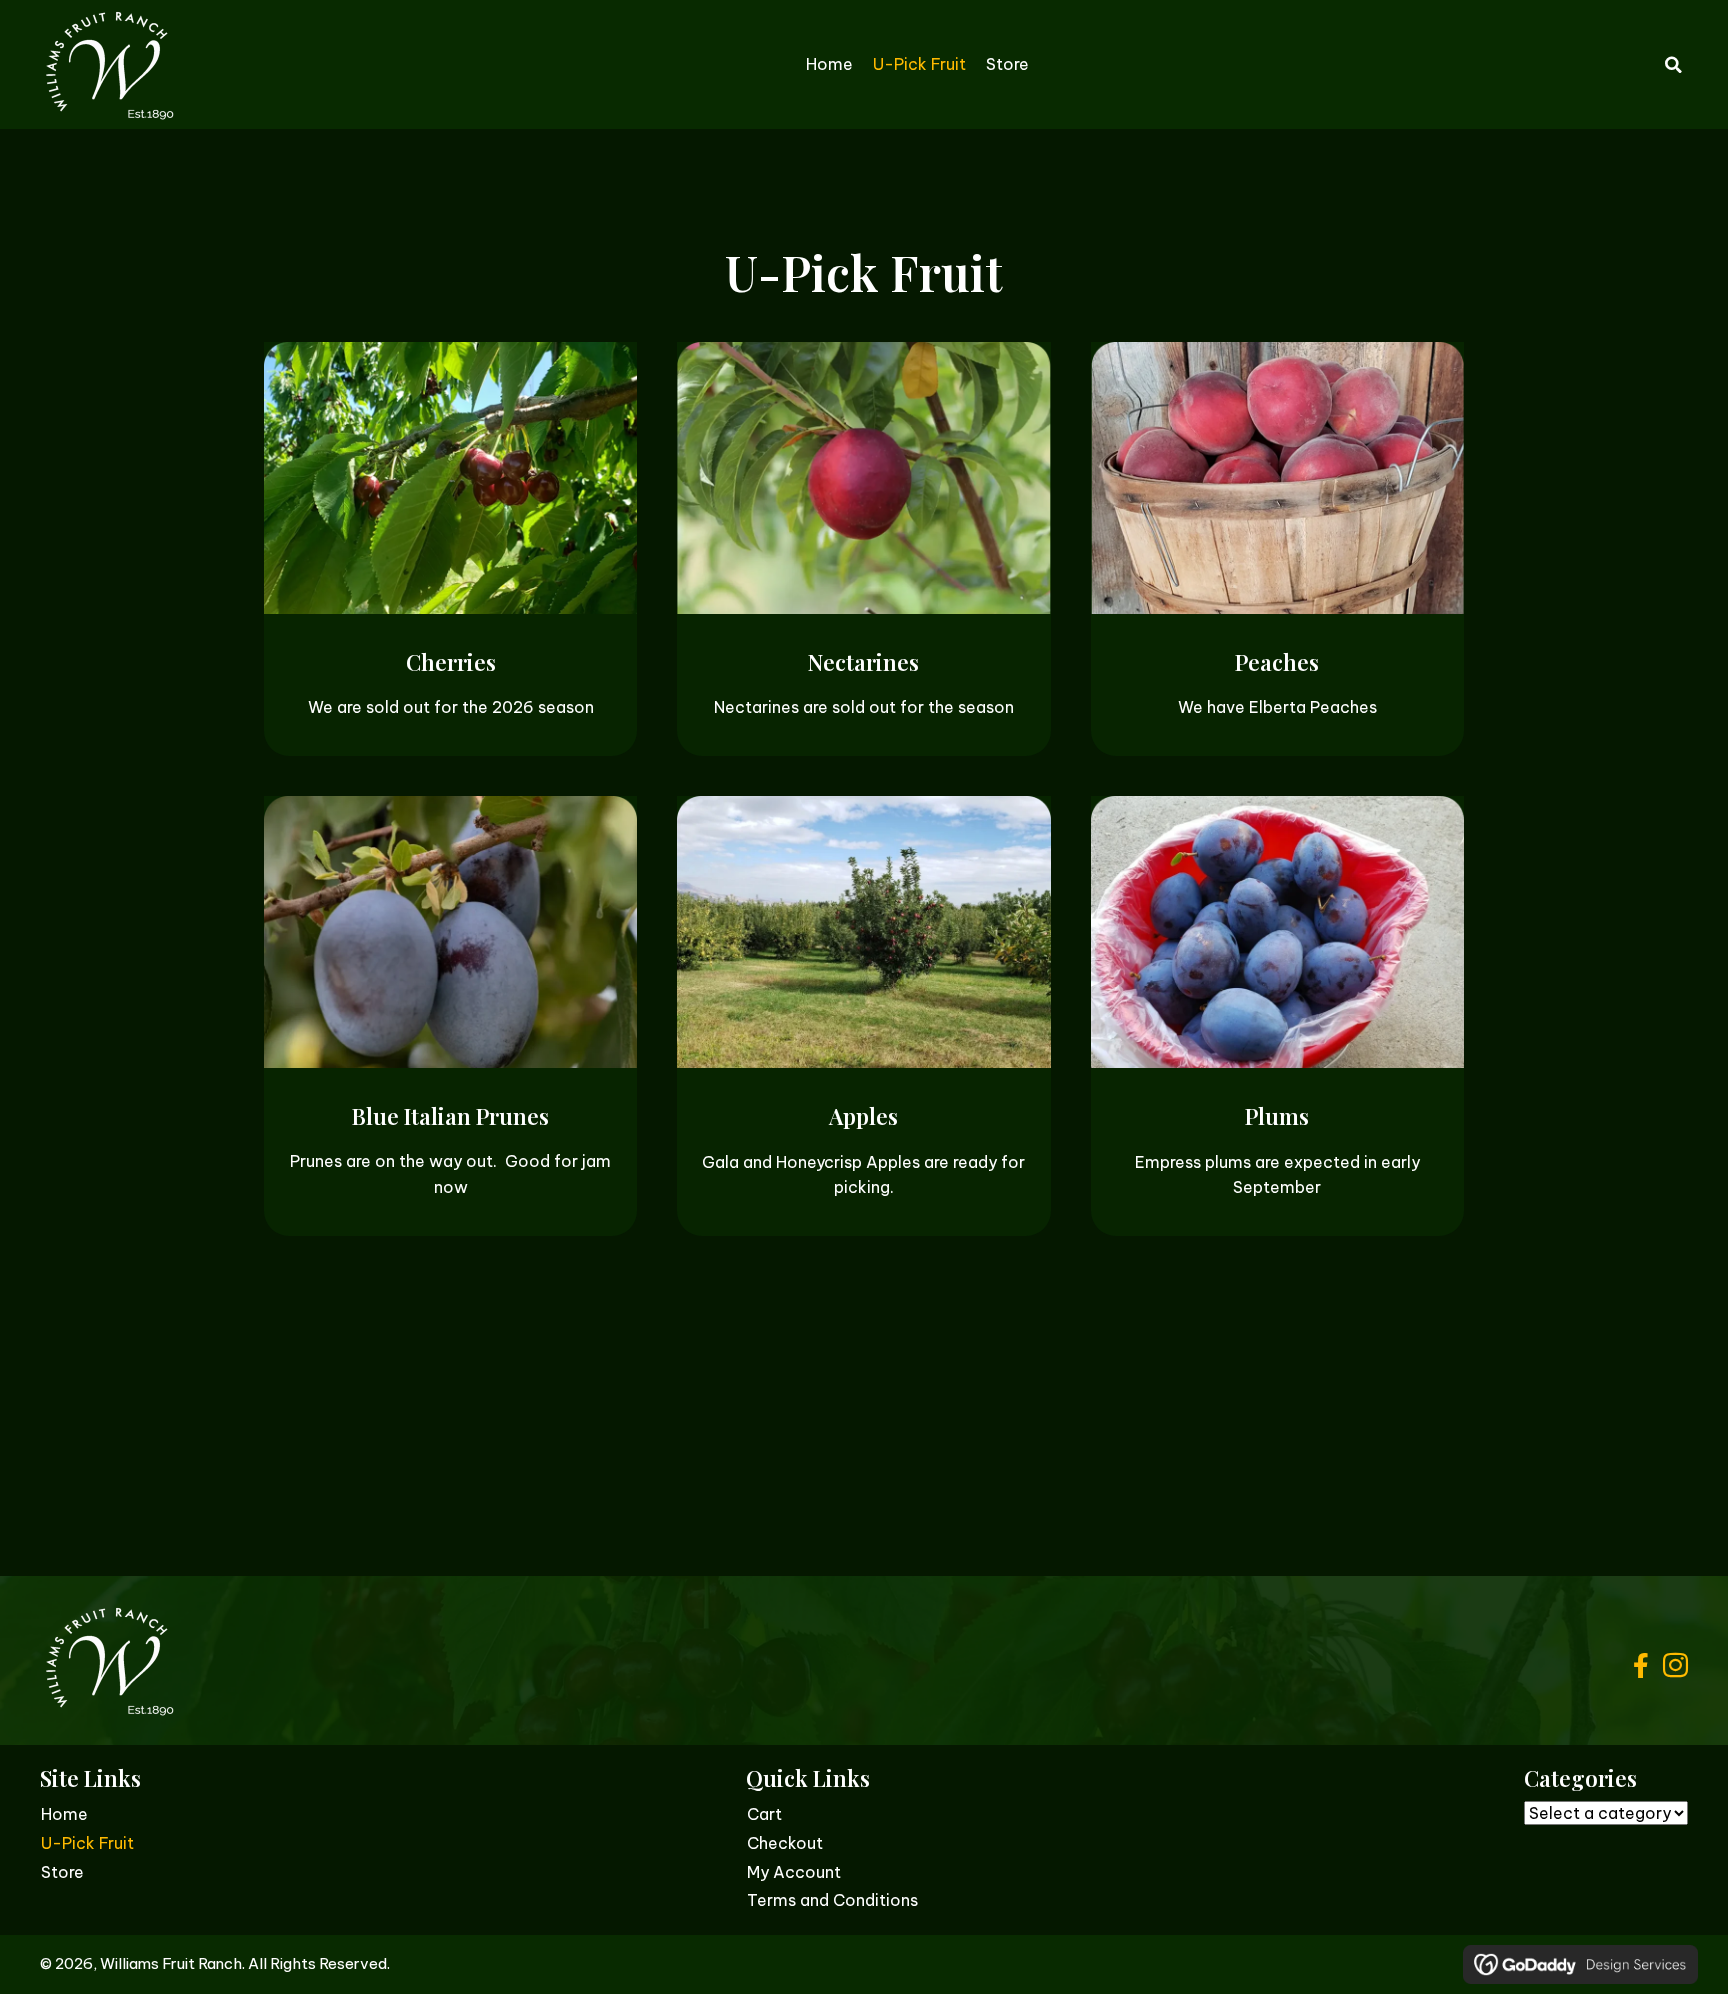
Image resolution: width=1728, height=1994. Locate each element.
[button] (1640, 1665)
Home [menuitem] (64, 1814)
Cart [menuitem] (764, 1814)
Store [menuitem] (62, 1872)
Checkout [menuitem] (785, 1843)
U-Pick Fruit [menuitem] (87, 1843)
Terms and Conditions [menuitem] (832, 1900)
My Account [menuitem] (794, 1872)
